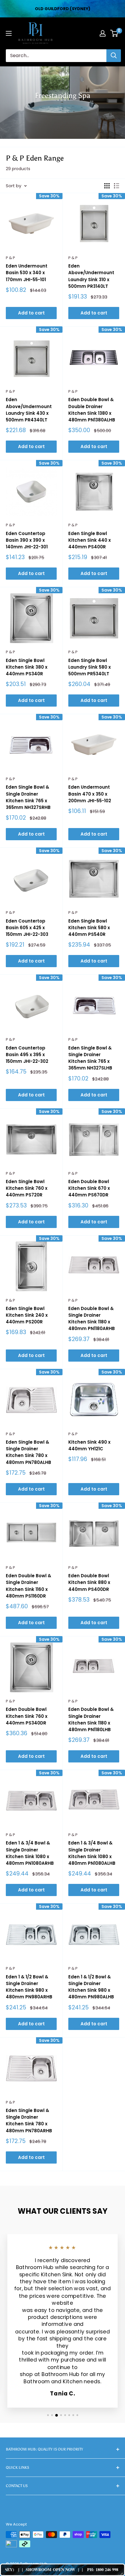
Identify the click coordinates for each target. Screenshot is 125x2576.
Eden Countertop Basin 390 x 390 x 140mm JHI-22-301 (27, 540)
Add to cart (31, 313)
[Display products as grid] (107, 186)
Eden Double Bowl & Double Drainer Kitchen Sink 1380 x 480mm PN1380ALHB (92, 410)
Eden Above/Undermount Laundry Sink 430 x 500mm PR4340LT (29, 410)
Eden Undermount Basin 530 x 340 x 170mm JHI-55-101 (27, 273)
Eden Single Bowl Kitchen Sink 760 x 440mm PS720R (27, 1188)
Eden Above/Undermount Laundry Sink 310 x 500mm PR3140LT (91, 276)
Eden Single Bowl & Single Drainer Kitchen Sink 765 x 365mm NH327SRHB (28, 797)
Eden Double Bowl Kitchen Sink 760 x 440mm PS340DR (27, 1716)
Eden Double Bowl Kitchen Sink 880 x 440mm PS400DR (89, 1582)
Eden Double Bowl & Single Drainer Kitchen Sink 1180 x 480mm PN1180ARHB (92, 1319)
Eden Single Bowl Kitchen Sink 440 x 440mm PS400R (90, 540)
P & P (10, 258)
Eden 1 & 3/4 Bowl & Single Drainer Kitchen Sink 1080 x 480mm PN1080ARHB (30, 1853)
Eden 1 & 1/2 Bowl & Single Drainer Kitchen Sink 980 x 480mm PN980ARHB (29, 1987)
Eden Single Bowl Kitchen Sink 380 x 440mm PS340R (27, 667)
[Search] (114, 56)
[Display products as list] (117, 186)
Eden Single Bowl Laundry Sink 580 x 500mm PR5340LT (90, 667)
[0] (114, 33)
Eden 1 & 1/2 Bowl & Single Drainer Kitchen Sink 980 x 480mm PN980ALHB (91, 1987)
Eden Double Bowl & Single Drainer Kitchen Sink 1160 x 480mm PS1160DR (28, 1586)
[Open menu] (9, 33)
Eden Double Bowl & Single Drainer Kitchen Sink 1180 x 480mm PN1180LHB (91, 1719)
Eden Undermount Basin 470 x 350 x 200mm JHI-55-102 (90, 794)
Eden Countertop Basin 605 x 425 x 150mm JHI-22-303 (27, 928)
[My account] (103, 33)
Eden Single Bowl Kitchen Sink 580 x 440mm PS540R (89, 928)
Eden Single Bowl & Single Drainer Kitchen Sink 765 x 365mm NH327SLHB (90, 1058)
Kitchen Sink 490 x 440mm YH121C (89, 1445)
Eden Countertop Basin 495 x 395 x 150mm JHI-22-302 (27, 1055)
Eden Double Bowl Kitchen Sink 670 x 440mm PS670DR (89, 1188)
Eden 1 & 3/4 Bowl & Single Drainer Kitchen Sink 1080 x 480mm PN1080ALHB (92, 1853)
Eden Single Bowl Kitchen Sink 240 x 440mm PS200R (27, 1315)
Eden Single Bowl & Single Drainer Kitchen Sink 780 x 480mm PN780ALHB (28, 1452)
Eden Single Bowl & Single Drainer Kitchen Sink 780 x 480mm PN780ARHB (29, 2121)
